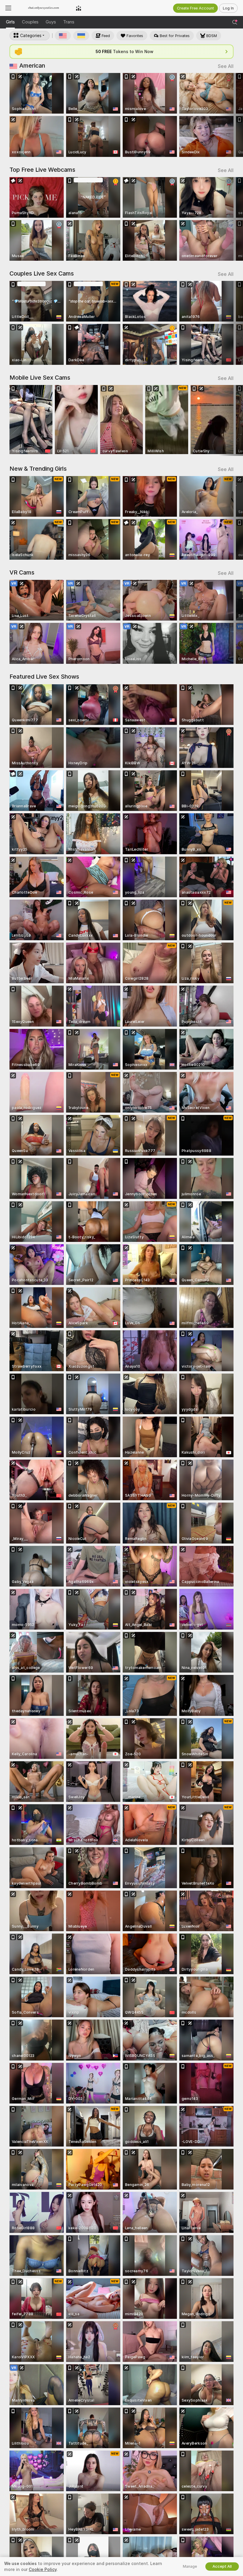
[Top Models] (79, 8)
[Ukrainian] (81, 36)
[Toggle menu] (8, 8)
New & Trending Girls (38, 469)
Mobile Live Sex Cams (40, 378)
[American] (63, 36)
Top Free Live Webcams (42, 170)
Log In (228, 8)
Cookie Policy (43, 2569)
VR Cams (22, 572)
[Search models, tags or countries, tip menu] (235, 22)
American (32, 66)
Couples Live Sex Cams (42, 273)
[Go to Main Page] (44, 8)
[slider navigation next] (231, 115)
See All (226, 66)
